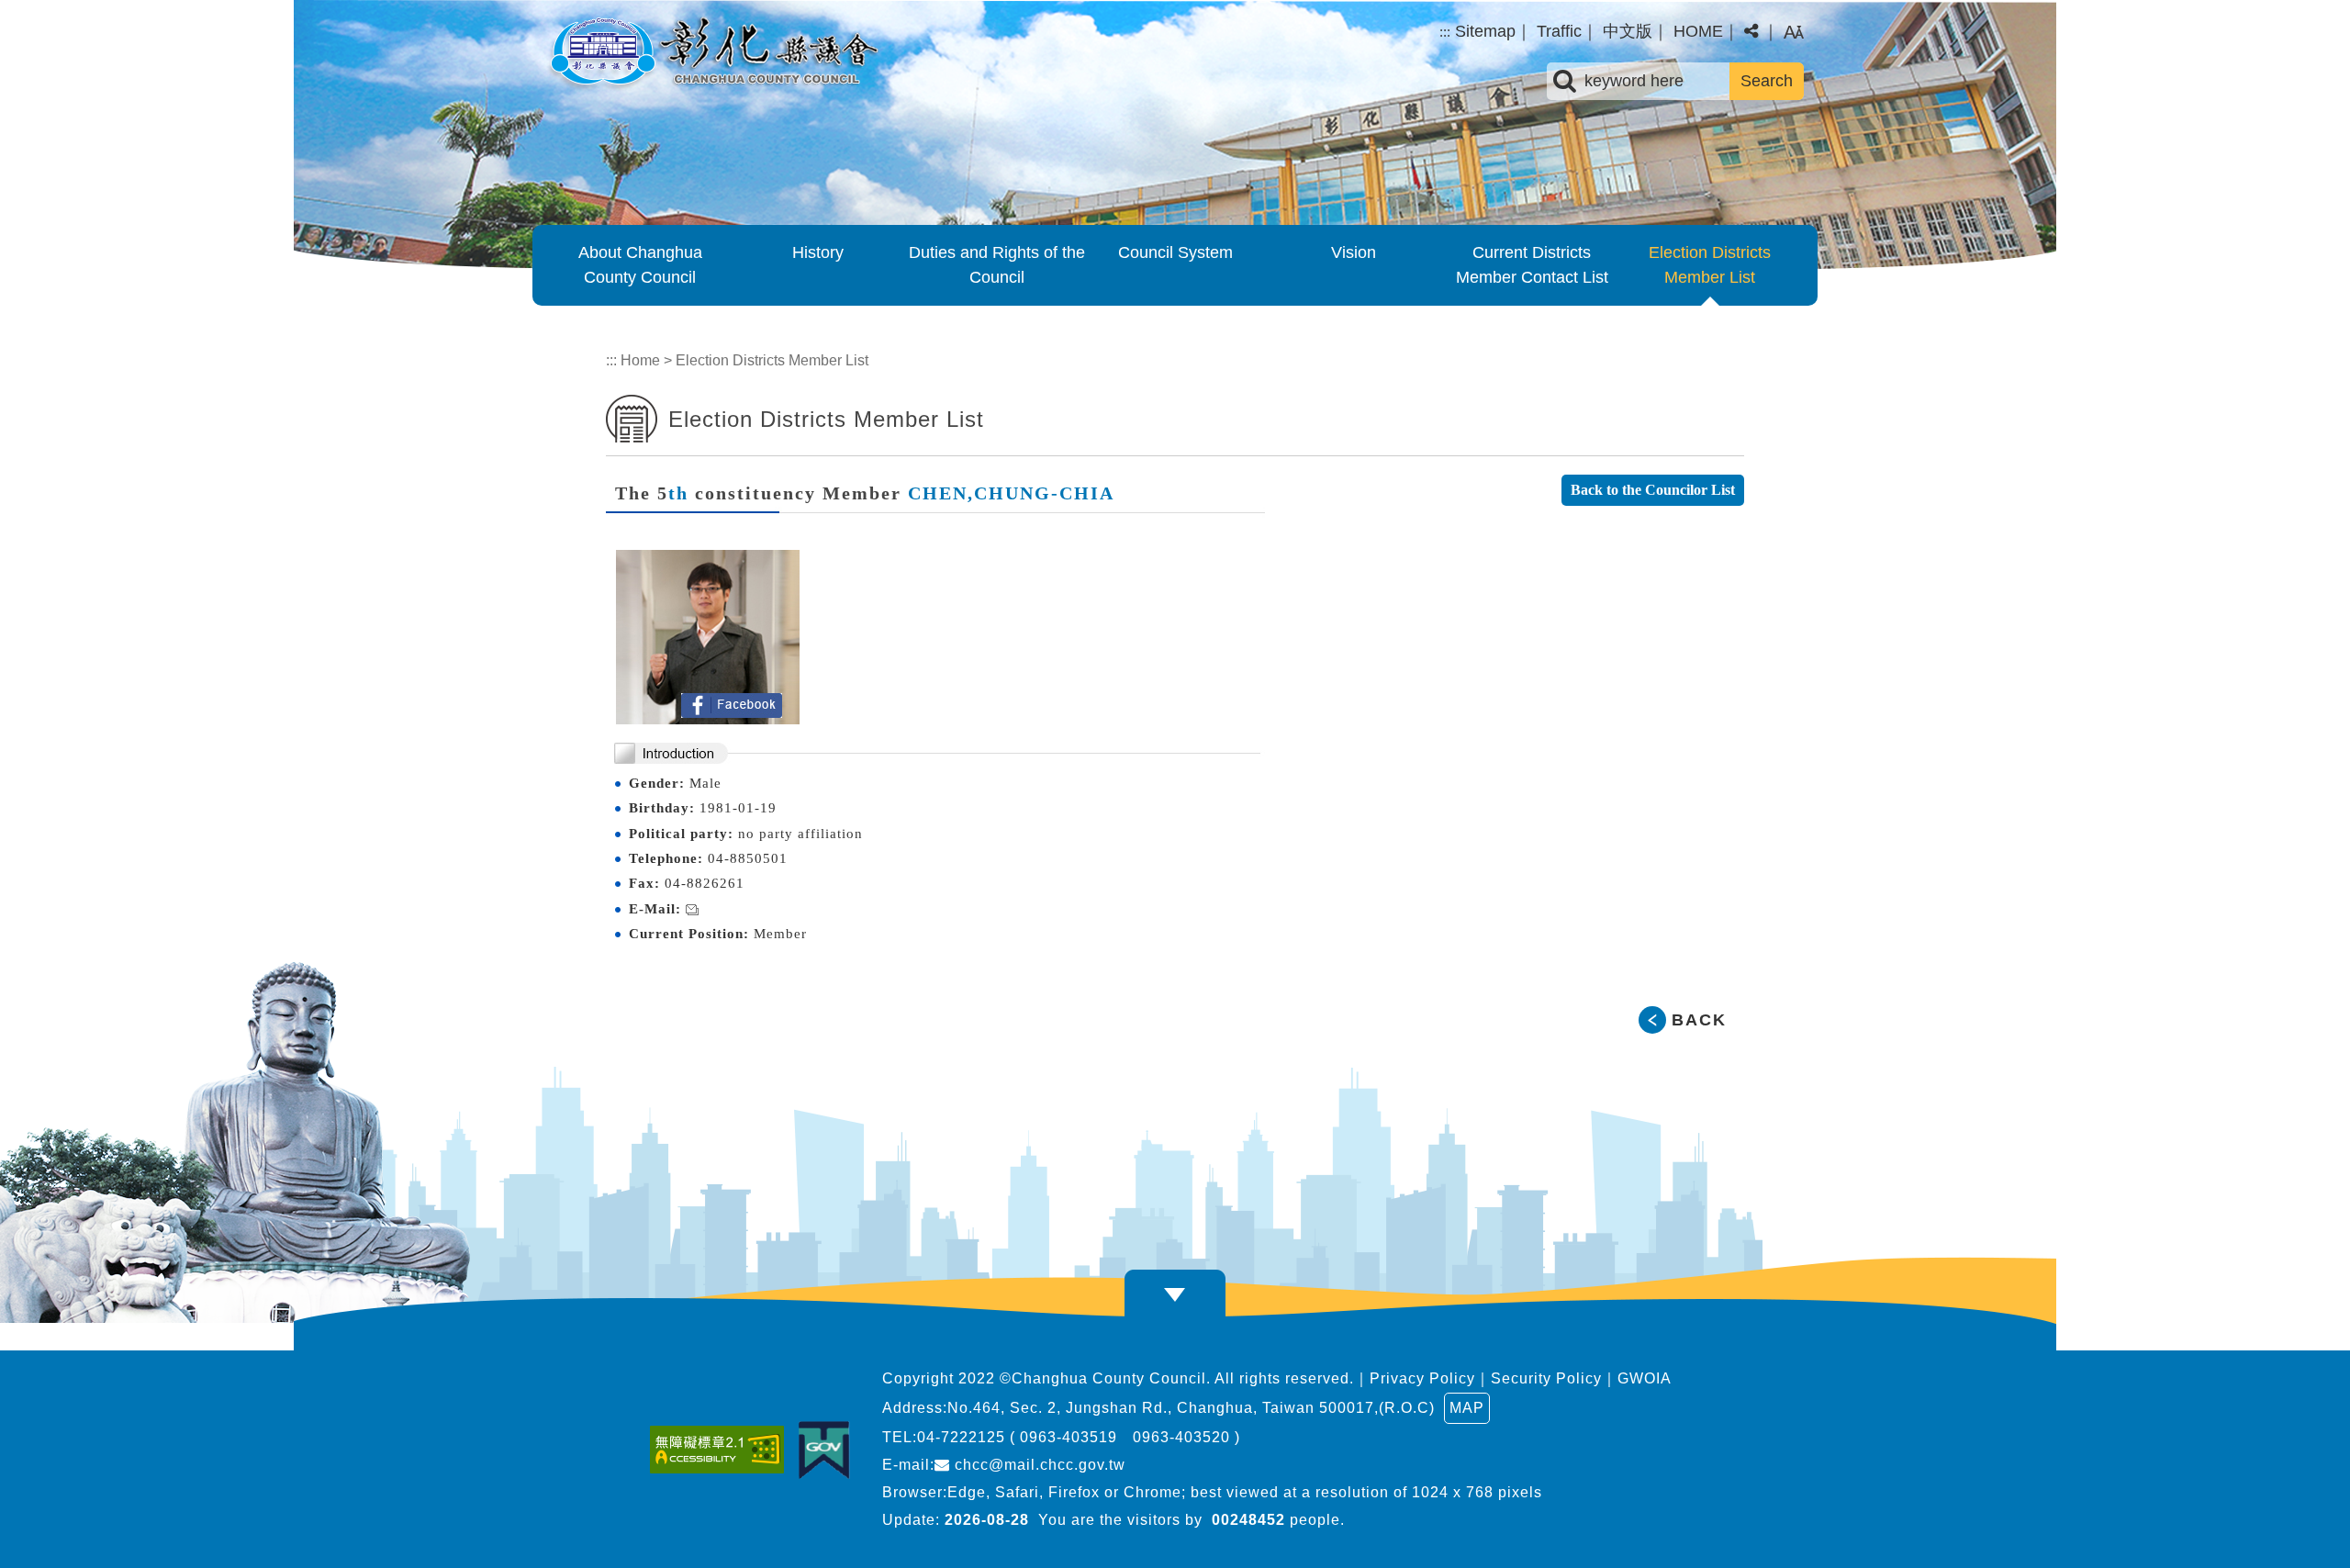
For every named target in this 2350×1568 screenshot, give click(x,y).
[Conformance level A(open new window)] (722, 1450)
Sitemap (1485, 31)
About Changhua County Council (640, 265)
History (818, 252)
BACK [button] (1699, 1020)
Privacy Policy (1422, 1378)
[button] (1751, 32)
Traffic (1559, 31)
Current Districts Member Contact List (1532, 265)
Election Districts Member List (1710, 265)
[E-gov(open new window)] (828, 1450)
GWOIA (1645, 1378)
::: (1445, 32)
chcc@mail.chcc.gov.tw (1038, 1465)
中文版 (1628, 31)
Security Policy (1546, 1378)
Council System (1175, 252)
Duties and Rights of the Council (997, 265)
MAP (1467, 1408)
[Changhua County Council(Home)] (712, 53)
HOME (1698, 31)
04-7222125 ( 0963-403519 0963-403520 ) (1079, 1437)
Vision (1354, 252)
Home (640, 360)
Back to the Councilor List (1653, 490)
